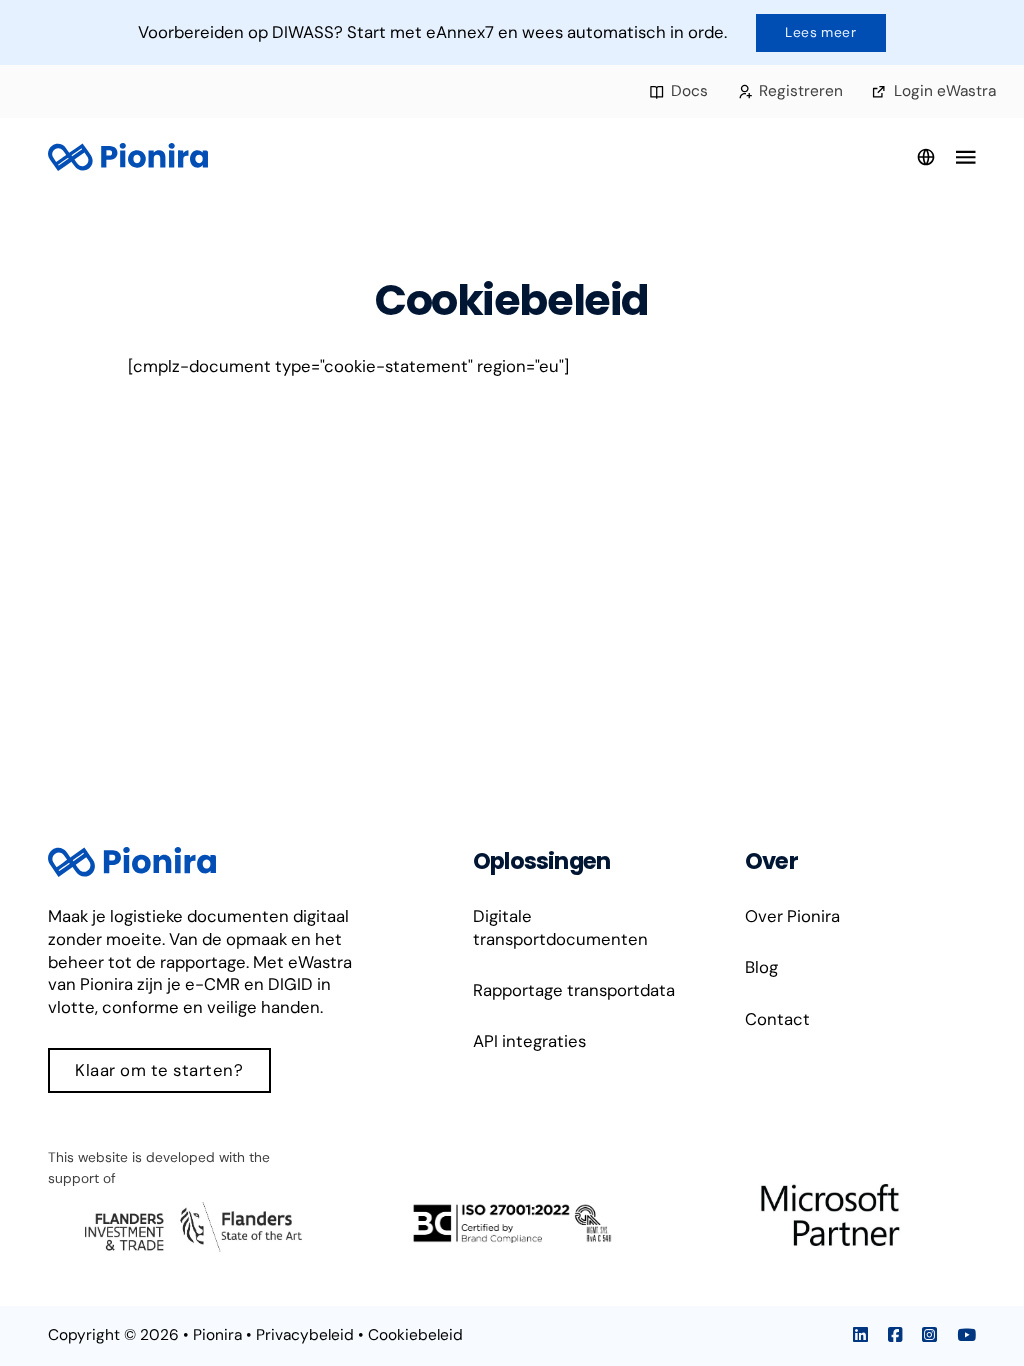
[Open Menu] (966, 157)
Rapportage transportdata (574, 990)
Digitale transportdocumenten (560, 927)
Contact (777, 1019)
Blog (761, 967)
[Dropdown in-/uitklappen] (926, 157)
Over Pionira (792, 916)
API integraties (529, 1041)
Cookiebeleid (415, 1335)
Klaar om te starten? (159, 1070)
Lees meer (820, 32)
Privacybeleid (305, 1335)
